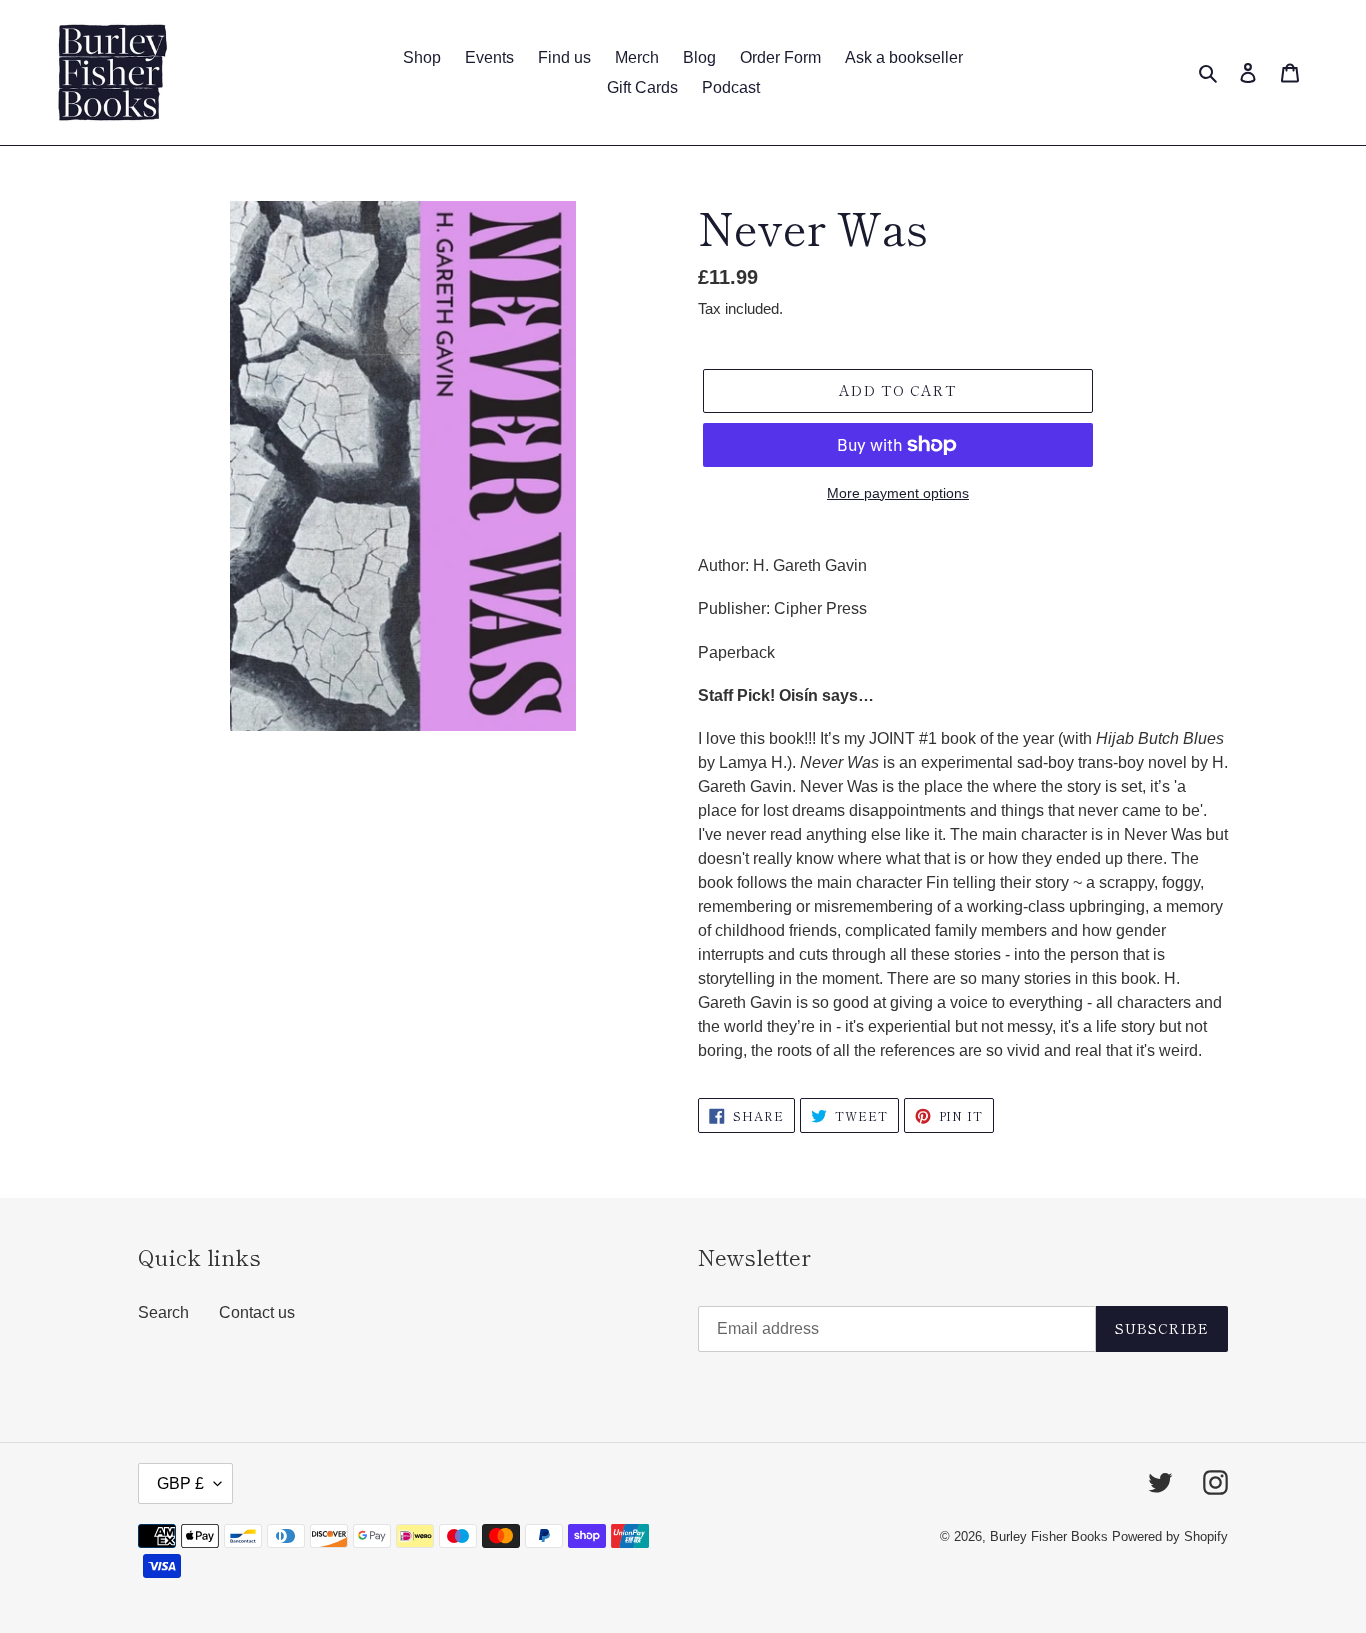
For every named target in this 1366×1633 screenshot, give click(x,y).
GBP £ (180, 1483)
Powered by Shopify (1170, 1536)
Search (163, 1312)
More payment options (898, 493)
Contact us (257, 1312)
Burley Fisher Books (1051, 1536)
